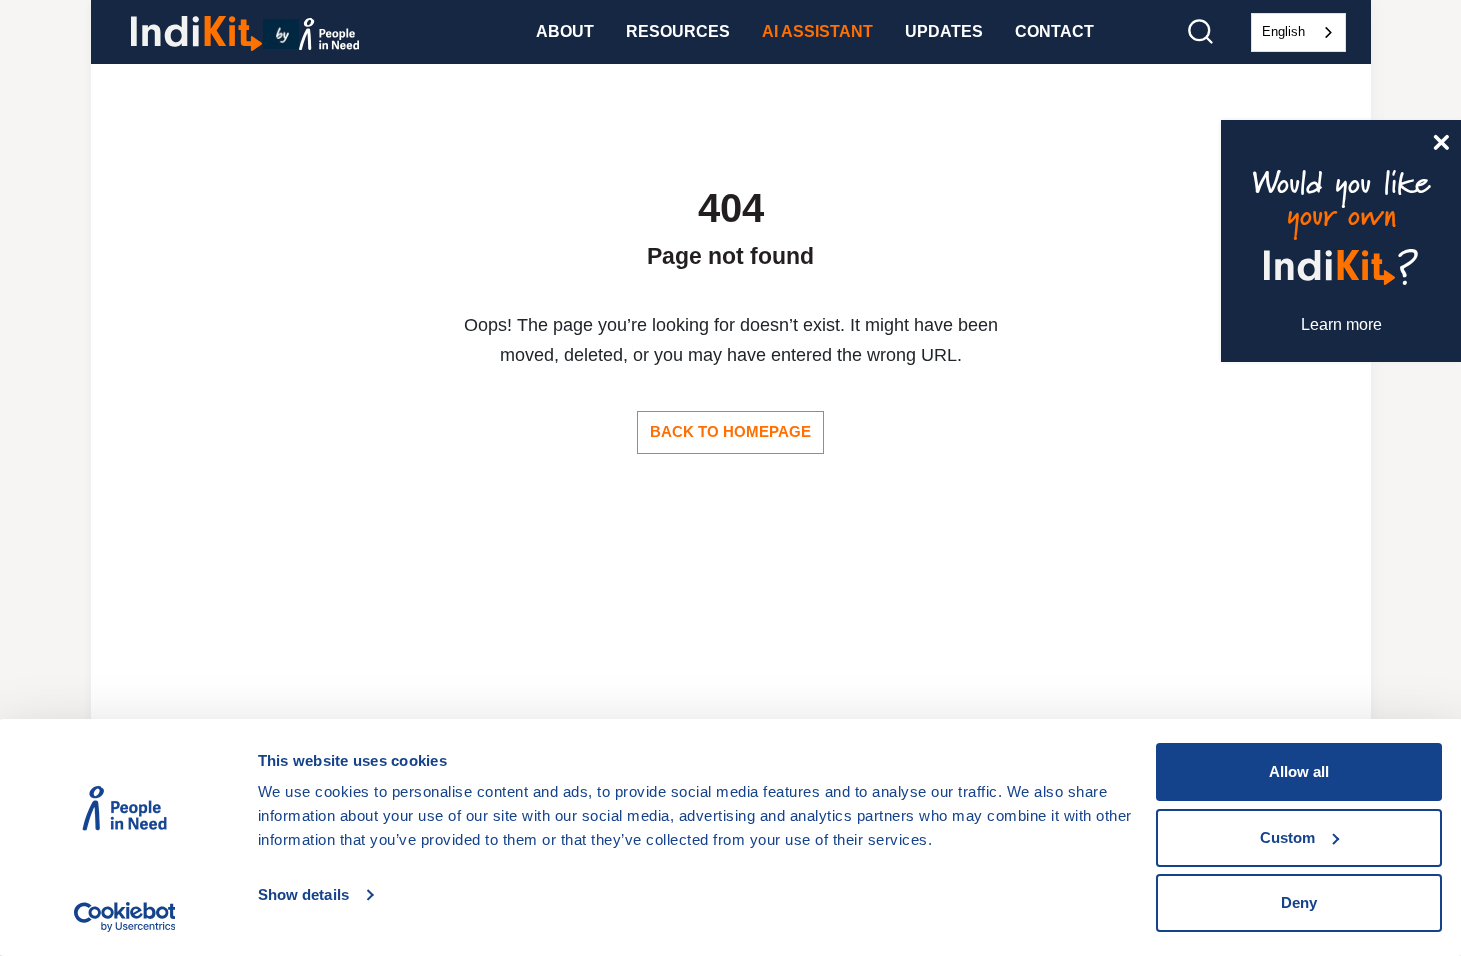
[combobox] (1298, 32)
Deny (1299, 902)
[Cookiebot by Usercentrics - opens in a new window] (124, 917)
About (565, 31)
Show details (303, 894)
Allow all (1299, 771)
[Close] (1441, 140)
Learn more (1341, 324)
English (1283, 31)
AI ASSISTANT (817, 31)
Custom (1287, 837)
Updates (944, 31)
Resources (678, 31)
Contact (1054, 31)
